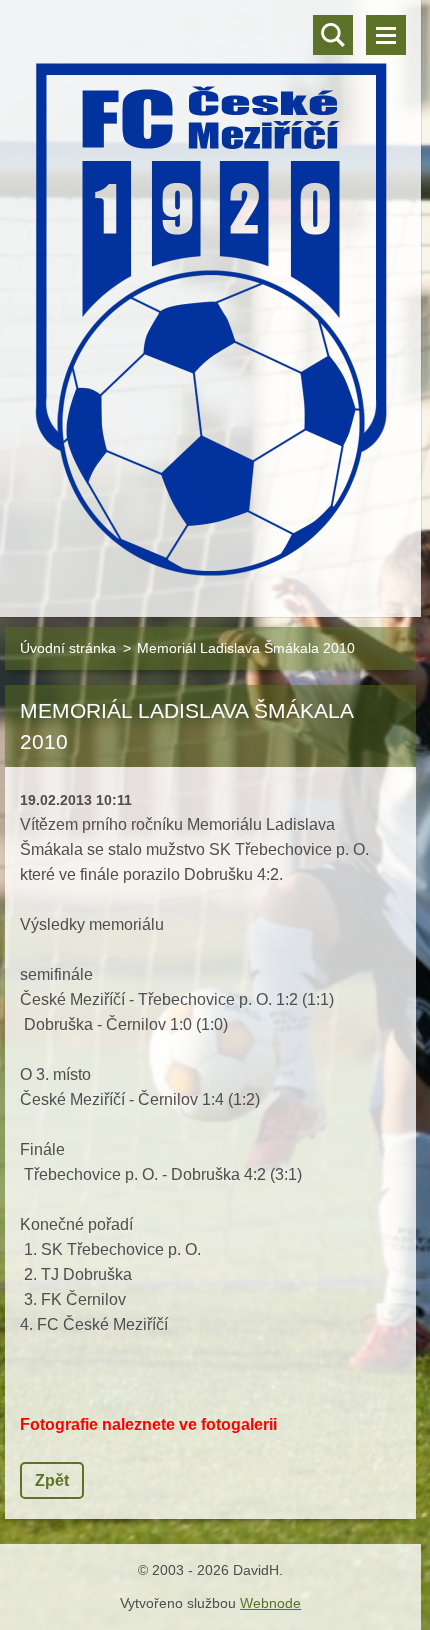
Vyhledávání (333, 35)
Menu (386, 35)
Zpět (52, 1480)
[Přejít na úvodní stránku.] (210, 296)
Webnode (270, 1603)
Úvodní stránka (68, 648)
